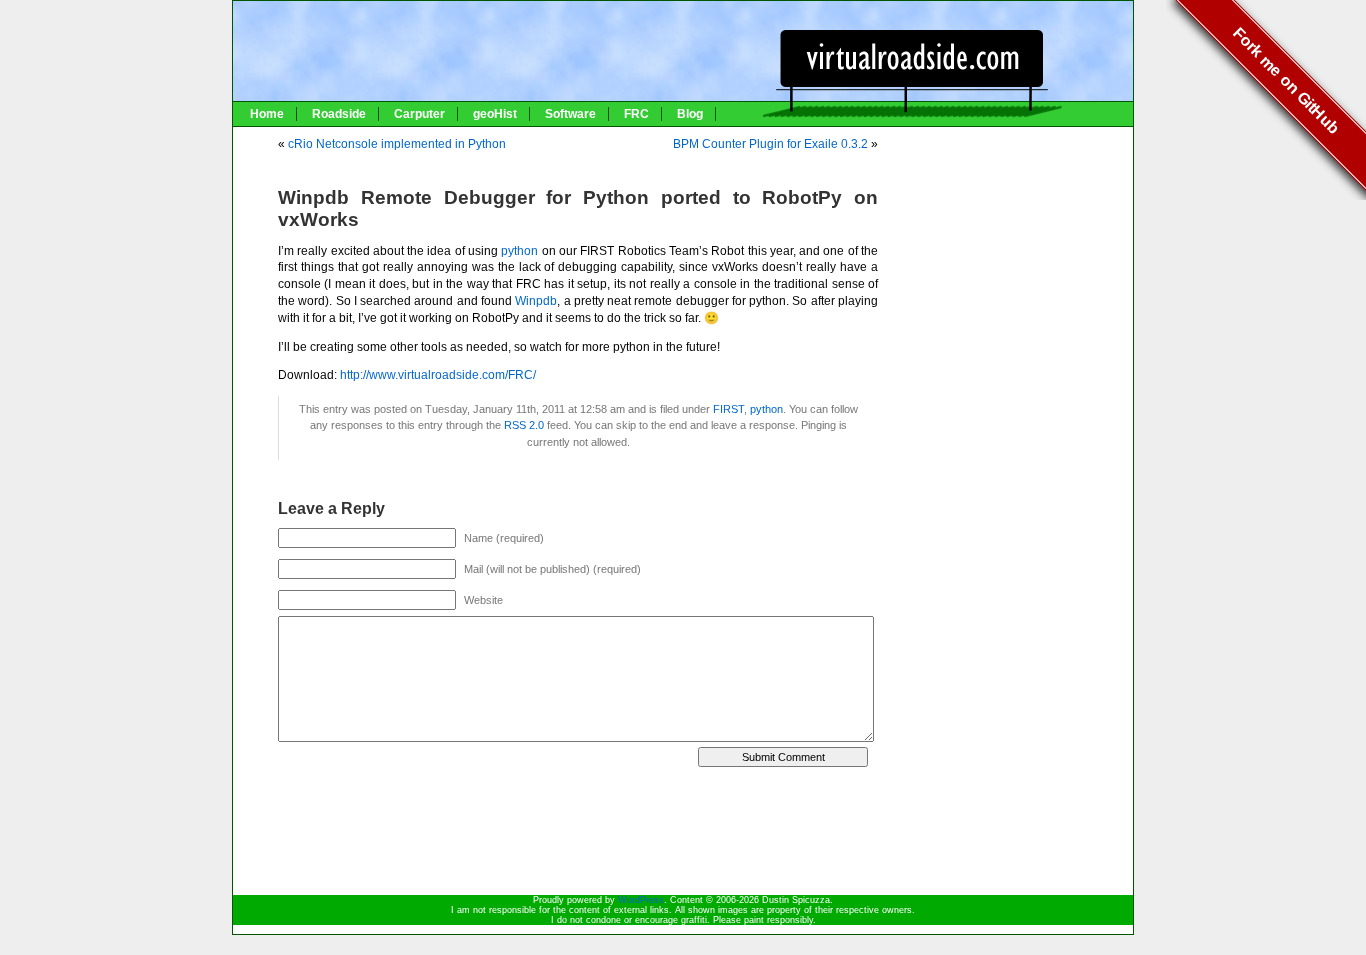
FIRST (728, 409)
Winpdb (536, 301)
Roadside (339, 114)
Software (570, 114)
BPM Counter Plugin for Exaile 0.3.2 (770, 144)
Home (267, 114)
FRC (636, 114)
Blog (690, 114)
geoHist (495, 114)
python (519, 251)
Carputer (419, 114)
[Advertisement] (1013, 192)
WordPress (641, 900)
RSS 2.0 (524, 425)
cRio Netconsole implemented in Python (397, 144)
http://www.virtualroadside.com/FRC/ (438, 375)
